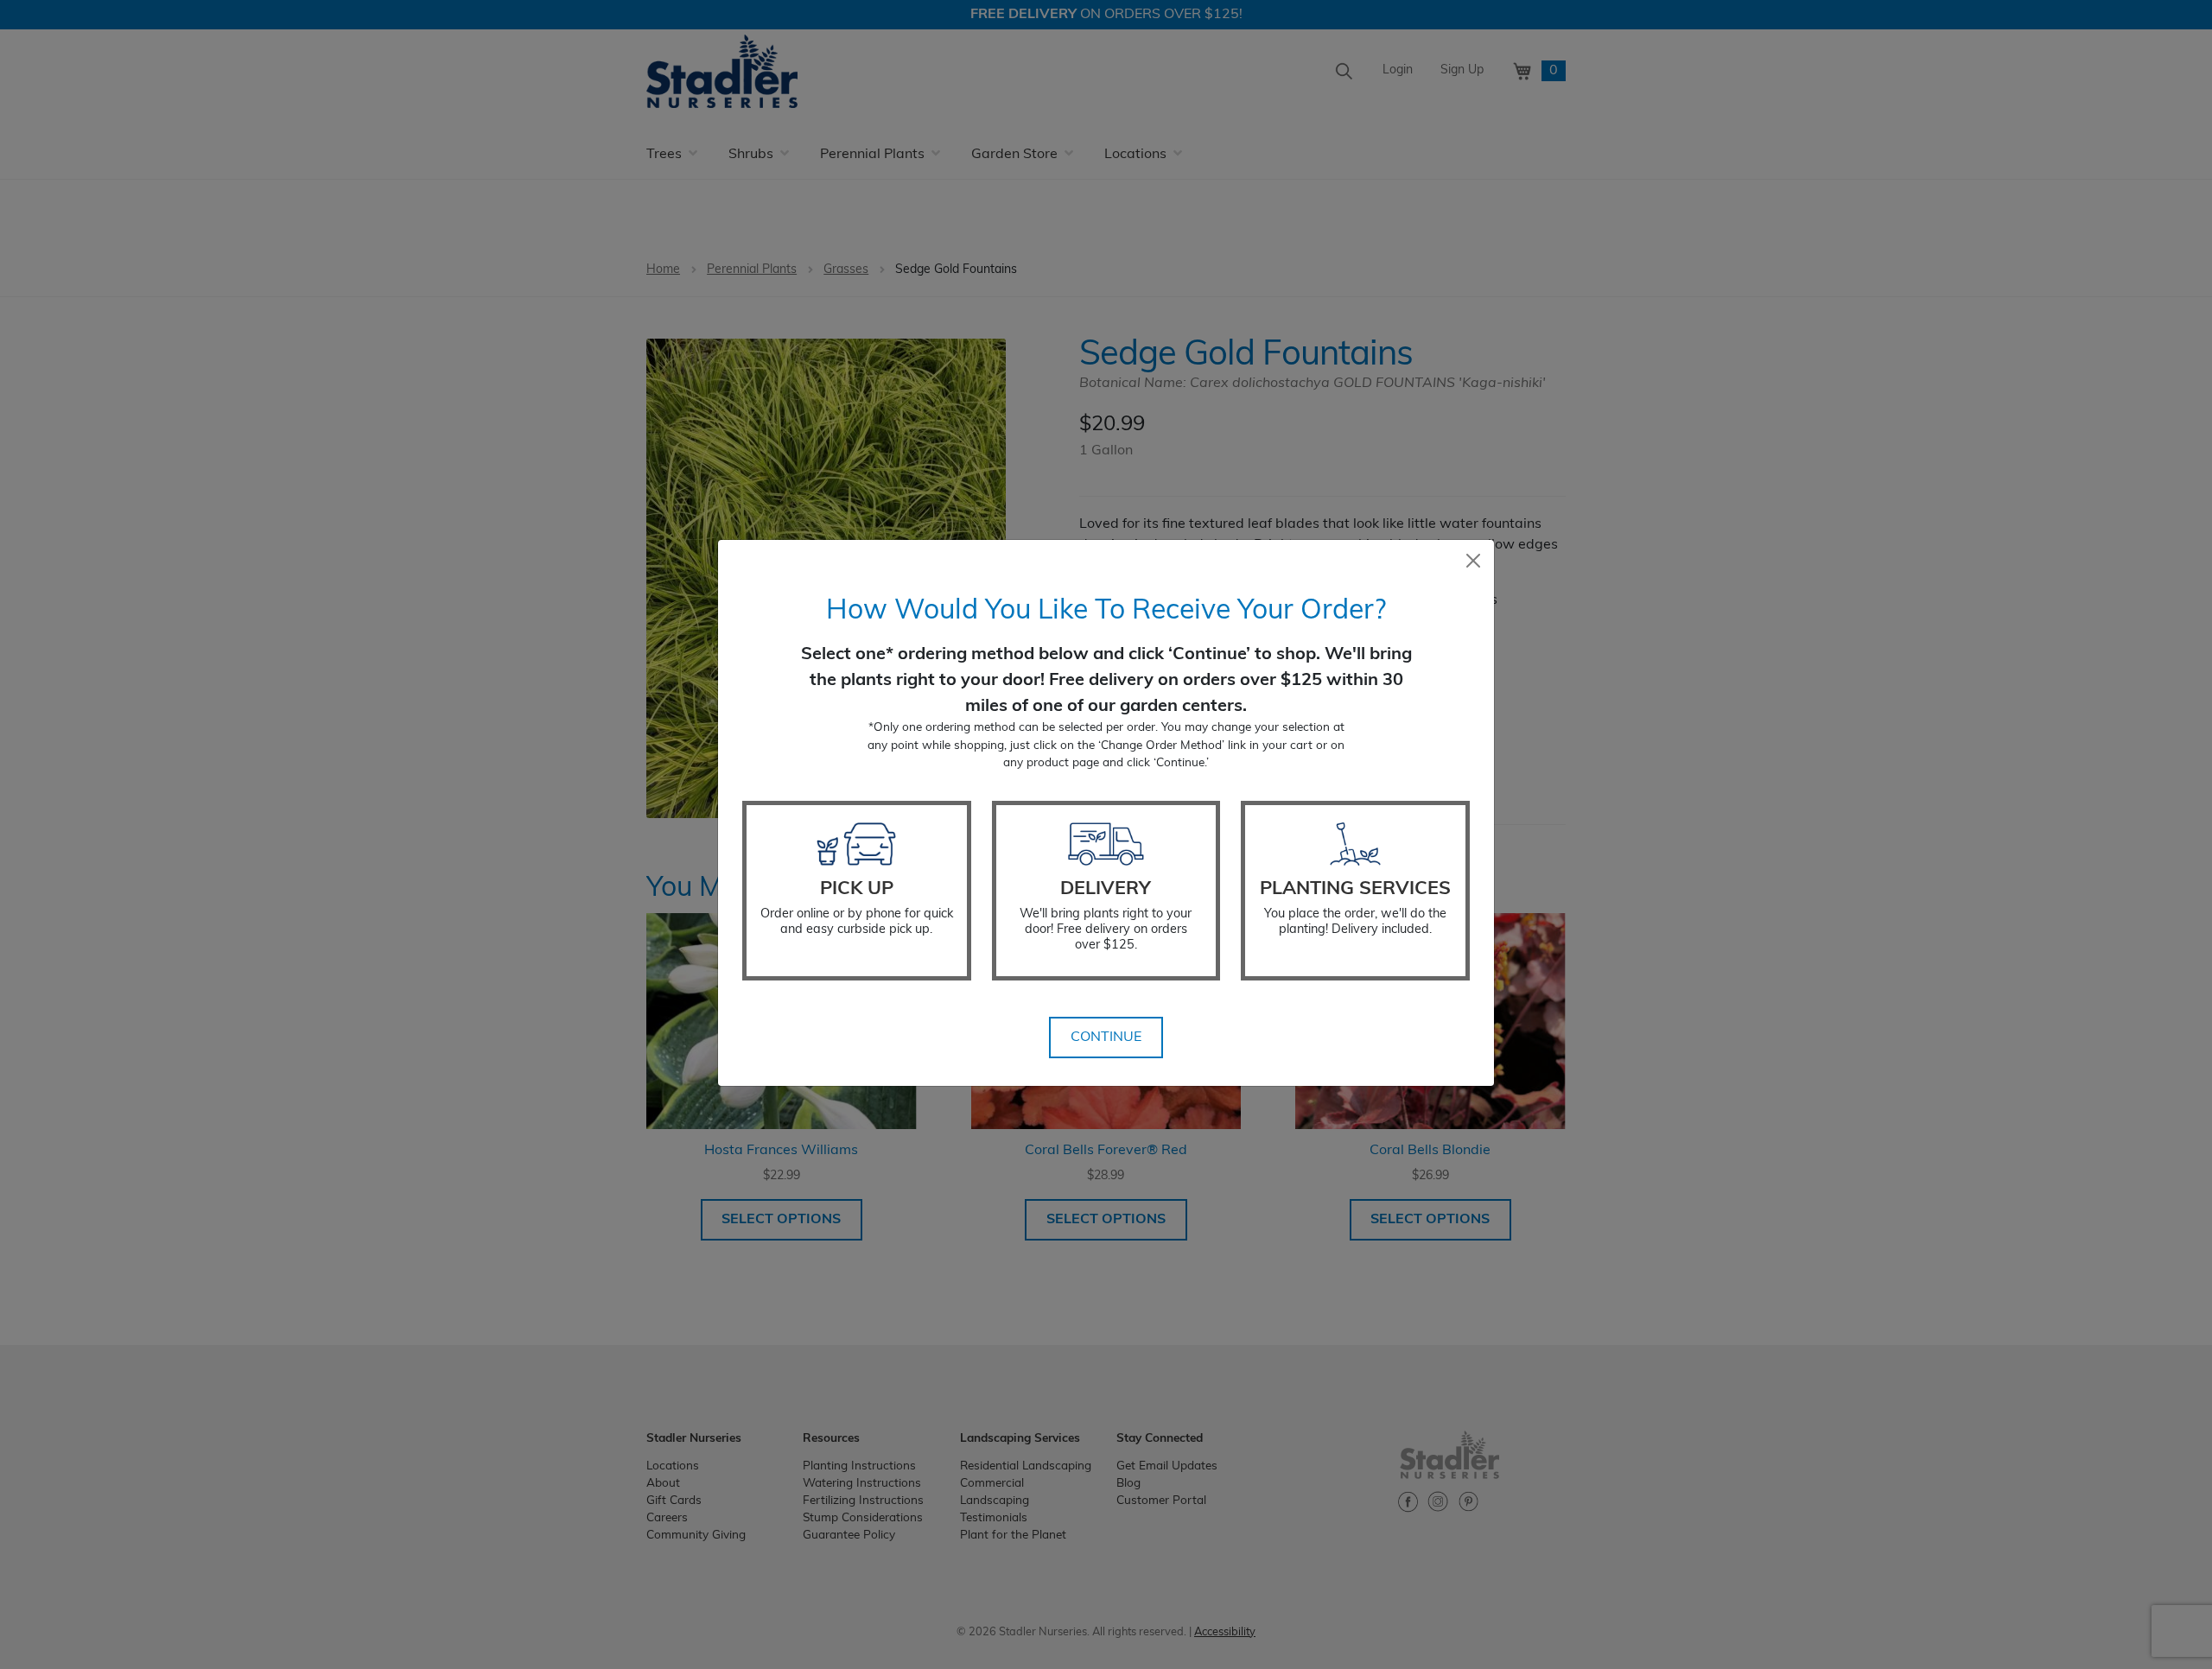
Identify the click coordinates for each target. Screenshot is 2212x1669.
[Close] (1473, 561)
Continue (1106, 1038)
